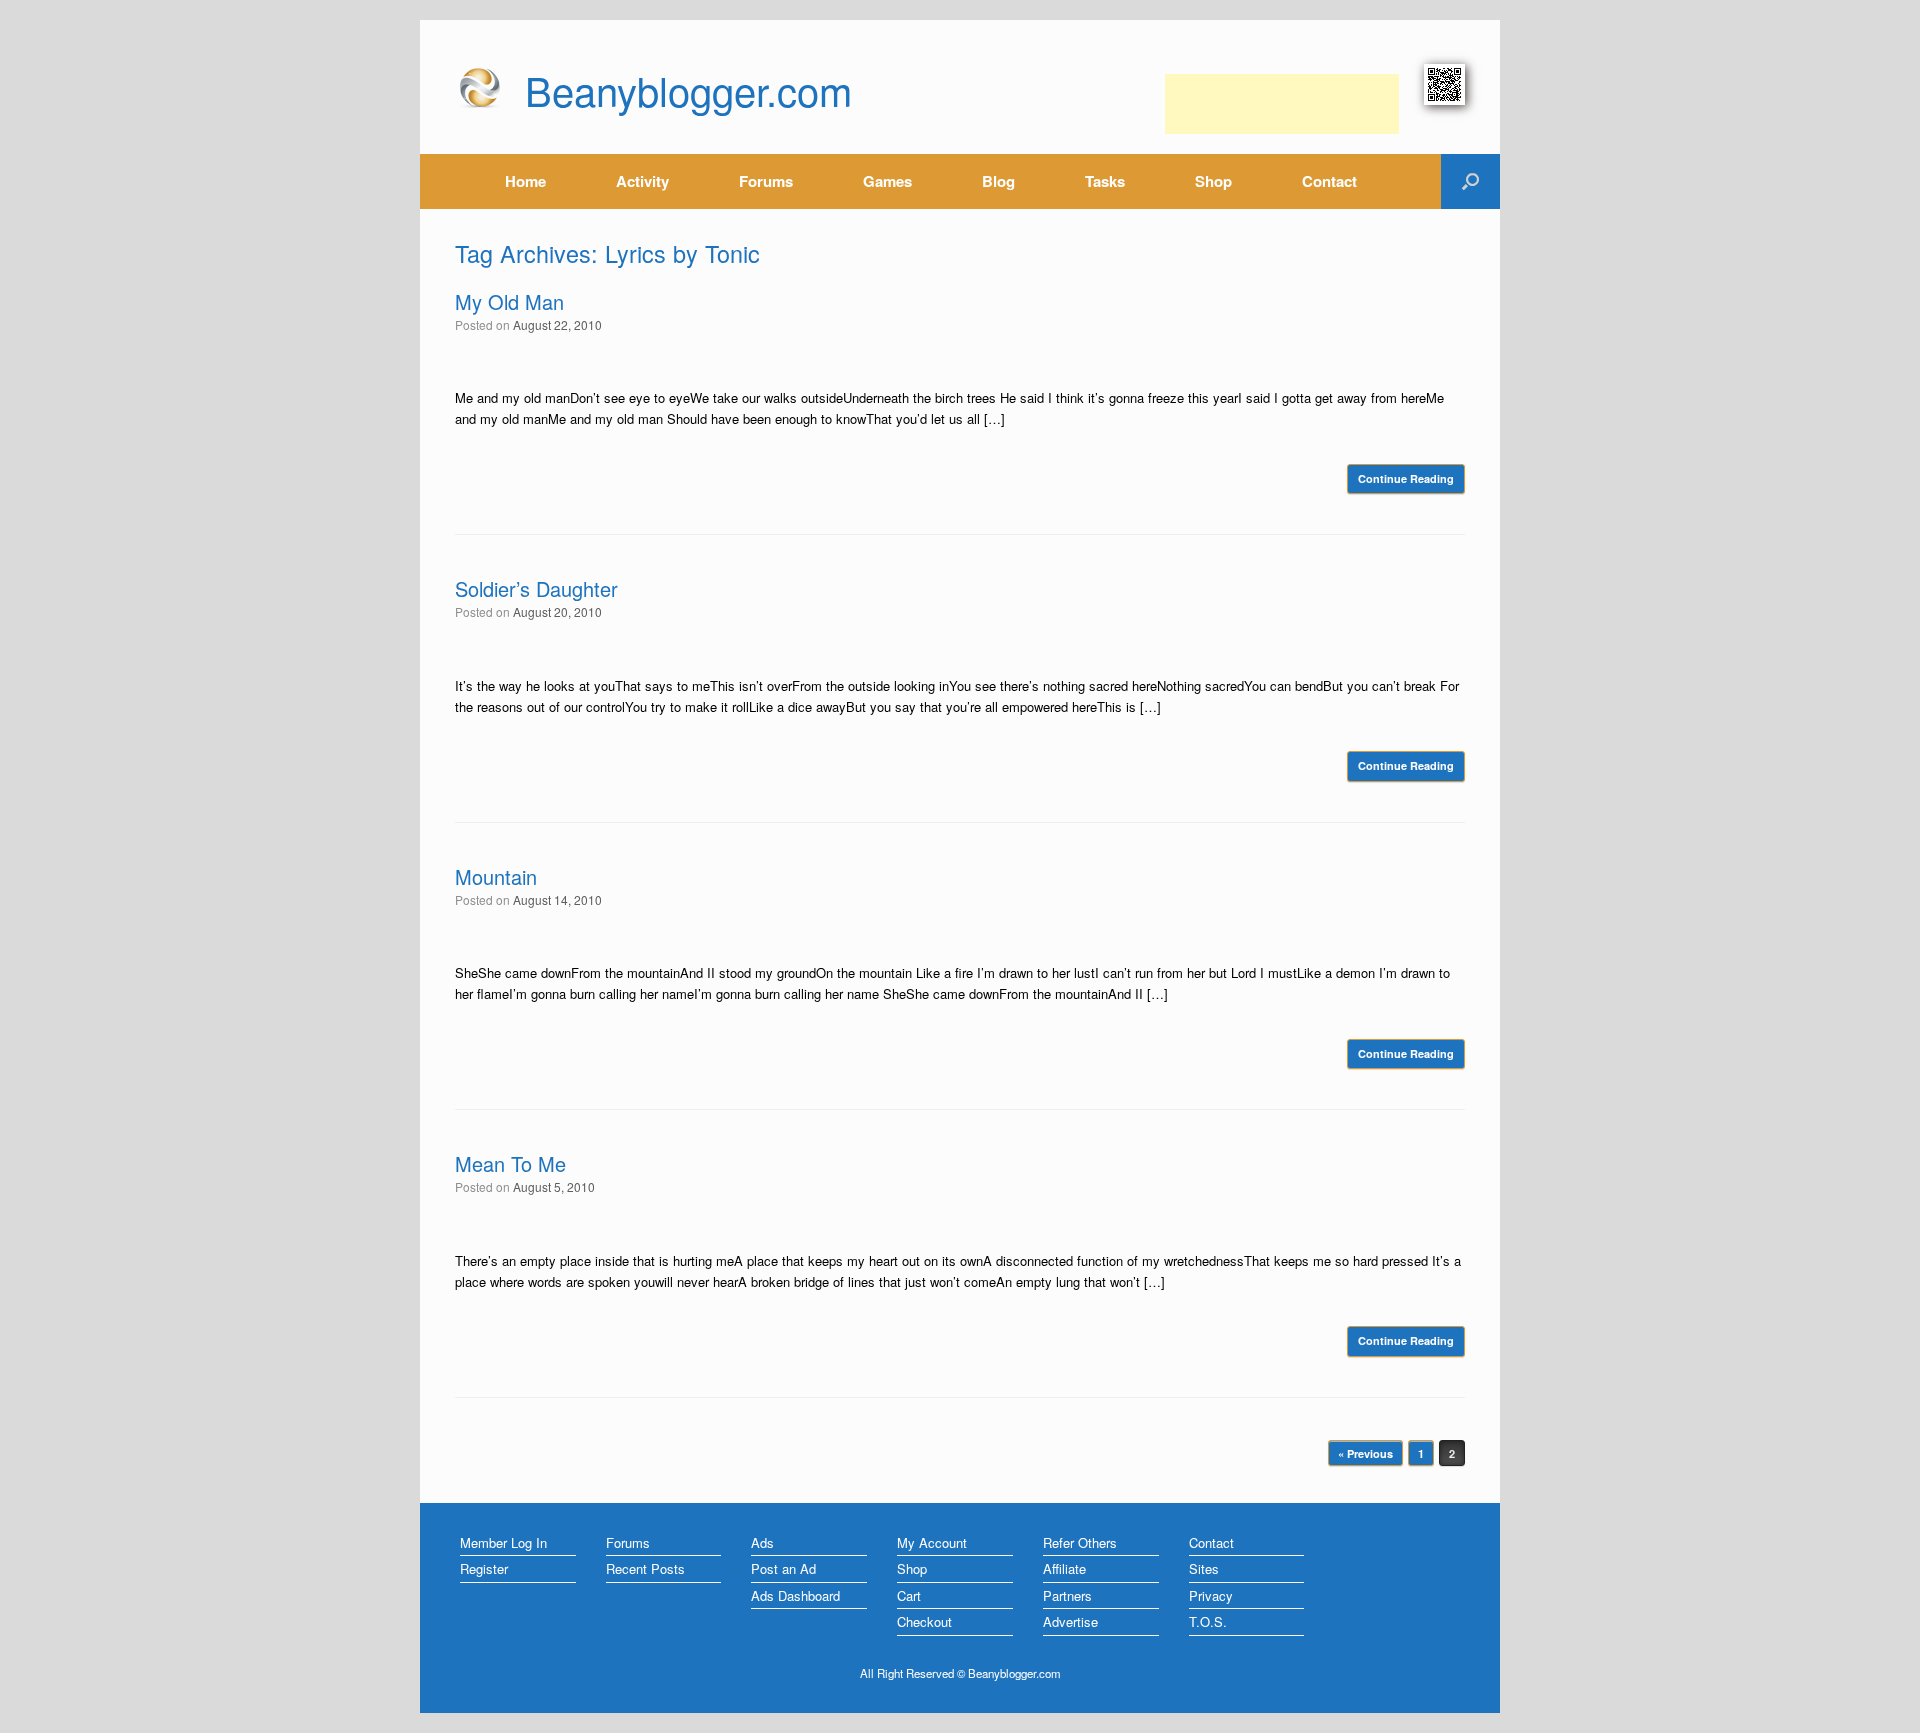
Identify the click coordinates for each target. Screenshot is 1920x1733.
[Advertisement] (1282, 104)
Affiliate (1064, 1568)
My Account (932, 1542)
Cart (909, 1595)
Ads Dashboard (795, 1595)
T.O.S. (1208, 1621)
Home (525, 181)
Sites (1204, 1568)
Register (484, 1568)
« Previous (1365, 1453)
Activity (642, 181)
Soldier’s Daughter (536, 588)
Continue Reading (1406, 478)
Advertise (1070, 1621)
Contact (1329, 181)
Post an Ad (783, 1568)
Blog (998, 181)
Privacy (1211, 1595)
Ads (762, 1542)
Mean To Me (510, 1163)
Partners (1067, 1595)
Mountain (496, 876)
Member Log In (503, 1542)
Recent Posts (645, 1568)
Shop (1213, 181)
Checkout (924, 1621)
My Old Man (509, 301)
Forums (766, 181)
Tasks (1105, 181)
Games (887, 181)
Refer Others (1080, 1542)
